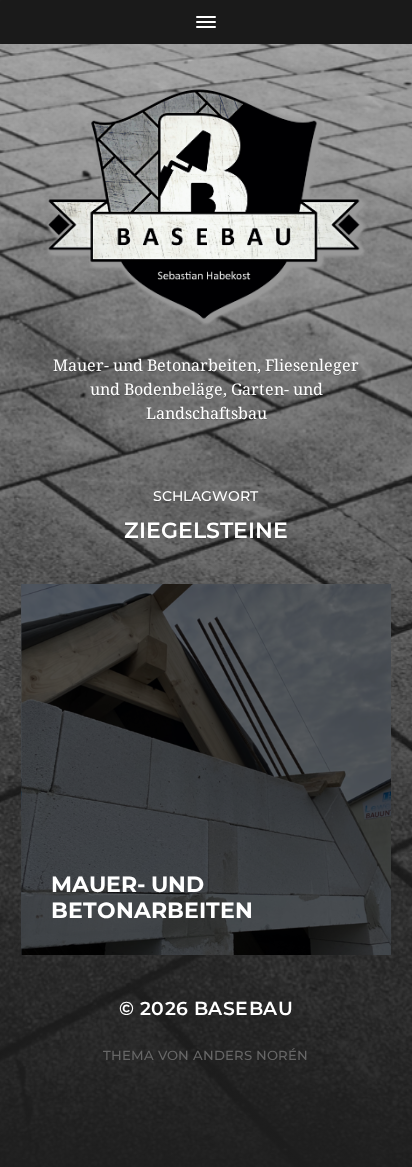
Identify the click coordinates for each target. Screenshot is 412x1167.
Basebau (243, 1008)
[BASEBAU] (206, 206)
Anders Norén (250, 1055)
